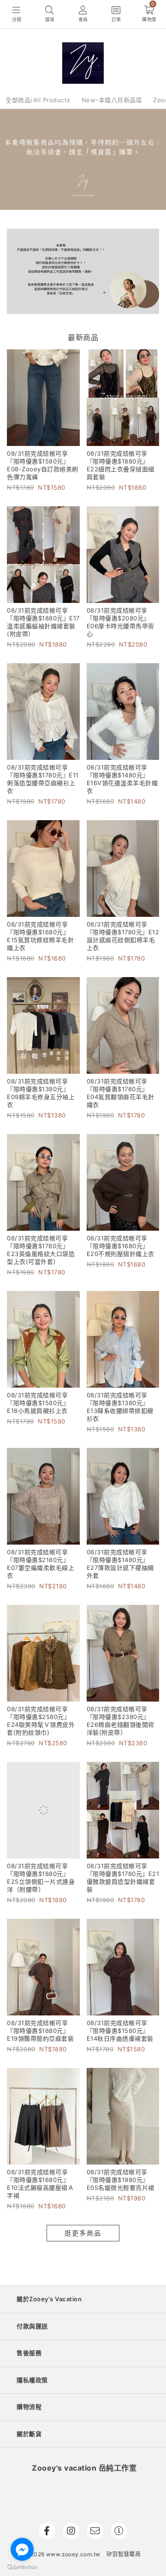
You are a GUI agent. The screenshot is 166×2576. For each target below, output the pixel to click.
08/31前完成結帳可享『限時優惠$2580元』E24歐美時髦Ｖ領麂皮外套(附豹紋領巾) (41, 1721)
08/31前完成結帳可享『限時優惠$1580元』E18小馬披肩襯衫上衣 (38, 1403)
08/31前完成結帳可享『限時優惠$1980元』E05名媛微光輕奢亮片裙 (121, 2180)
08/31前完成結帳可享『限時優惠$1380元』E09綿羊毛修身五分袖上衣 (41, 1093)
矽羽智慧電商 (124, 2554)
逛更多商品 (83, 2233)
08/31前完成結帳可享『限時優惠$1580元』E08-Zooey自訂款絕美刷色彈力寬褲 (43, 465)
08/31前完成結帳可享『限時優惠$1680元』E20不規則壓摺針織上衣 (121, 1246)
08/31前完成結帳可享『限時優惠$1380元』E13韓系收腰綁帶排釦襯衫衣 (120, 1407)
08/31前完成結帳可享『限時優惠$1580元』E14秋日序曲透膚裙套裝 (120, 2031)
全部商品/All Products (38, 100)
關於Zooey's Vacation (49, 2299)
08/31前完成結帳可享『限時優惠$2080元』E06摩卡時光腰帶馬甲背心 (121, 622)
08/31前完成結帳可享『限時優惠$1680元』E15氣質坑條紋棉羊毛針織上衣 (40, 936)
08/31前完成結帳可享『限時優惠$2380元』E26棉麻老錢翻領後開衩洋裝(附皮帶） (121, 1721)
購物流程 (29, 2407)
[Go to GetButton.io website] (22, 2567)
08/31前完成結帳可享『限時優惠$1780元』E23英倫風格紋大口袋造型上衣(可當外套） (41, 1250)
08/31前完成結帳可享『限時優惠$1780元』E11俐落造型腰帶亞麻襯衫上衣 (43, 779)
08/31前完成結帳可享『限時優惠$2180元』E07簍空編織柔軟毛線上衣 (41, 1564)
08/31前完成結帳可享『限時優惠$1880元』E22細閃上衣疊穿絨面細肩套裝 (121, 465)
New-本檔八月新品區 (112, 100)
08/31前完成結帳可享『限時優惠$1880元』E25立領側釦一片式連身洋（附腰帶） (41, 1878)
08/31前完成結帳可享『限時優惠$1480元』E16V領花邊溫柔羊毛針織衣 (122, 779)
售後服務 (29, 2353)
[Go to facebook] (22, 2549)
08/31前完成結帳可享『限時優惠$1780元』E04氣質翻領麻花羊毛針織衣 (121, 1093)
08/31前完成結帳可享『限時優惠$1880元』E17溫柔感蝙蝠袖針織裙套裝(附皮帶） (43, 622)
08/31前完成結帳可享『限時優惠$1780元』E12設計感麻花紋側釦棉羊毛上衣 (123, 936)
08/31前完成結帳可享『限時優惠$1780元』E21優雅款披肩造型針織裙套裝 (123, 1878)
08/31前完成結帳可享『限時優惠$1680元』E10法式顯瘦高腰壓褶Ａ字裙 (40, 2184)
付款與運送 (32, 2326)
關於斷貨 (29, 2434)
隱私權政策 (32, 2380)
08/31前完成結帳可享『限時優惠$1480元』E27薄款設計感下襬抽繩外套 (120, 1564)
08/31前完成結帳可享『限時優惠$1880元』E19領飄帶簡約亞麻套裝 (40, 2031)
